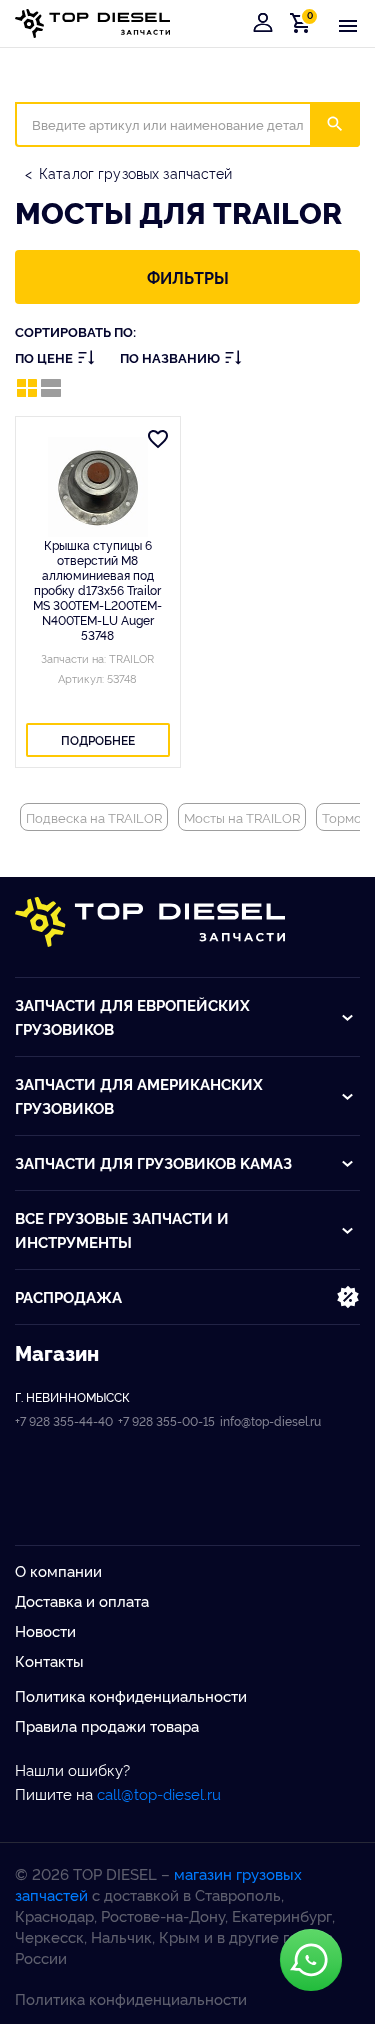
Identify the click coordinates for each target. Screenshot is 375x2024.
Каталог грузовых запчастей (136, 172)
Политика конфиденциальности (131, 1695)
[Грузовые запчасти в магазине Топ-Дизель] (150, 922)
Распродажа (68, 1296)
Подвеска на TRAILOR (94, 817)
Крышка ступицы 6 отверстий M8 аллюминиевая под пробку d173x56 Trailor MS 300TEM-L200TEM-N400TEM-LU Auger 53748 (97, 589)
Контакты (49, 1660)
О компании (58, 1570)
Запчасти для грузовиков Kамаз (153, 1162)
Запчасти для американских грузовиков (139, 1095)
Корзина (304, 22)
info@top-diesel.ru (270, 1420)
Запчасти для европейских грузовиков (132, 1016)
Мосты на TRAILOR (242, 817)
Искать (347, 124)
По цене (44, 357)
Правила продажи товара (107, 1725)
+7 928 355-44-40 (64, 1420)
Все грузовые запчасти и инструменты (122, 1229)
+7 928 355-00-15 (166, 1420)
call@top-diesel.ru (159, 1793)
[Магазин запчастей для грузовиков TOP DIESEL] (92, 23)
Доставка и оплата (82, 1600)
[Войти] (263, 23)
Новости (45, 1630)
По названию (170, 357)
